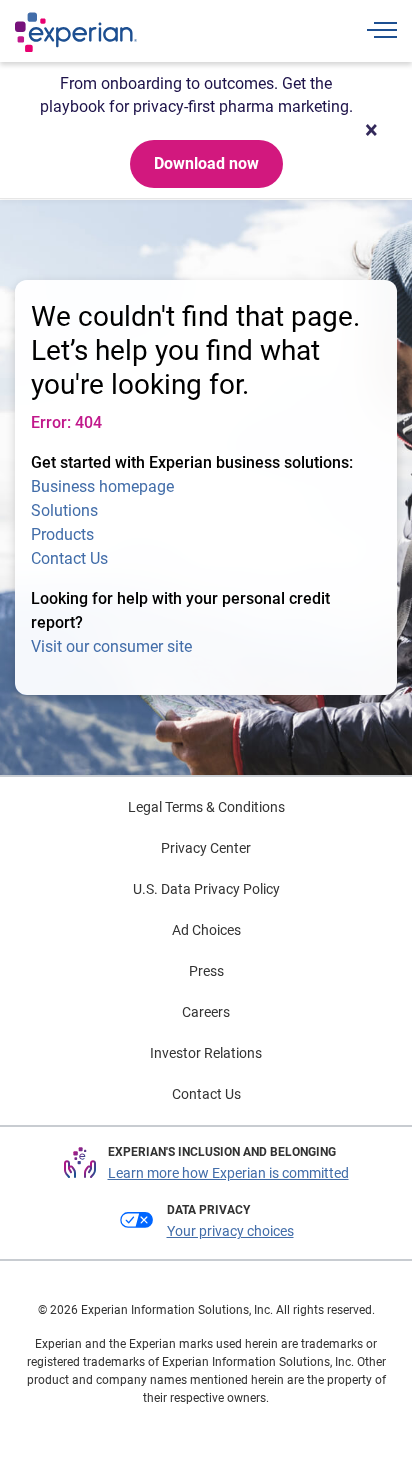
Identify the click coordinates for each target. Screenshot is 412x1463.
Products (62, 534)
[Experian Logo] (76, 32)
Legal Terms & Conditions (206, 807)
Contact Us (69, 558)
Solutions (64, 510)
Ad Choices (206, 930)
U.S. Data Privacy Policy (206, 889)
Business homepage (102, 486)
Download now (206, 163)
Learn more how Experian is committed (228, 1173)
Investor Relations (206, 1053)
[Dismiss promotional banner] (371, 130)
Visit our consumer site (111, 646)
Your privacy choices (230, 1231)
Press (206, 971)
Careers (206, 1012)
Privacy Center (206, 848)
